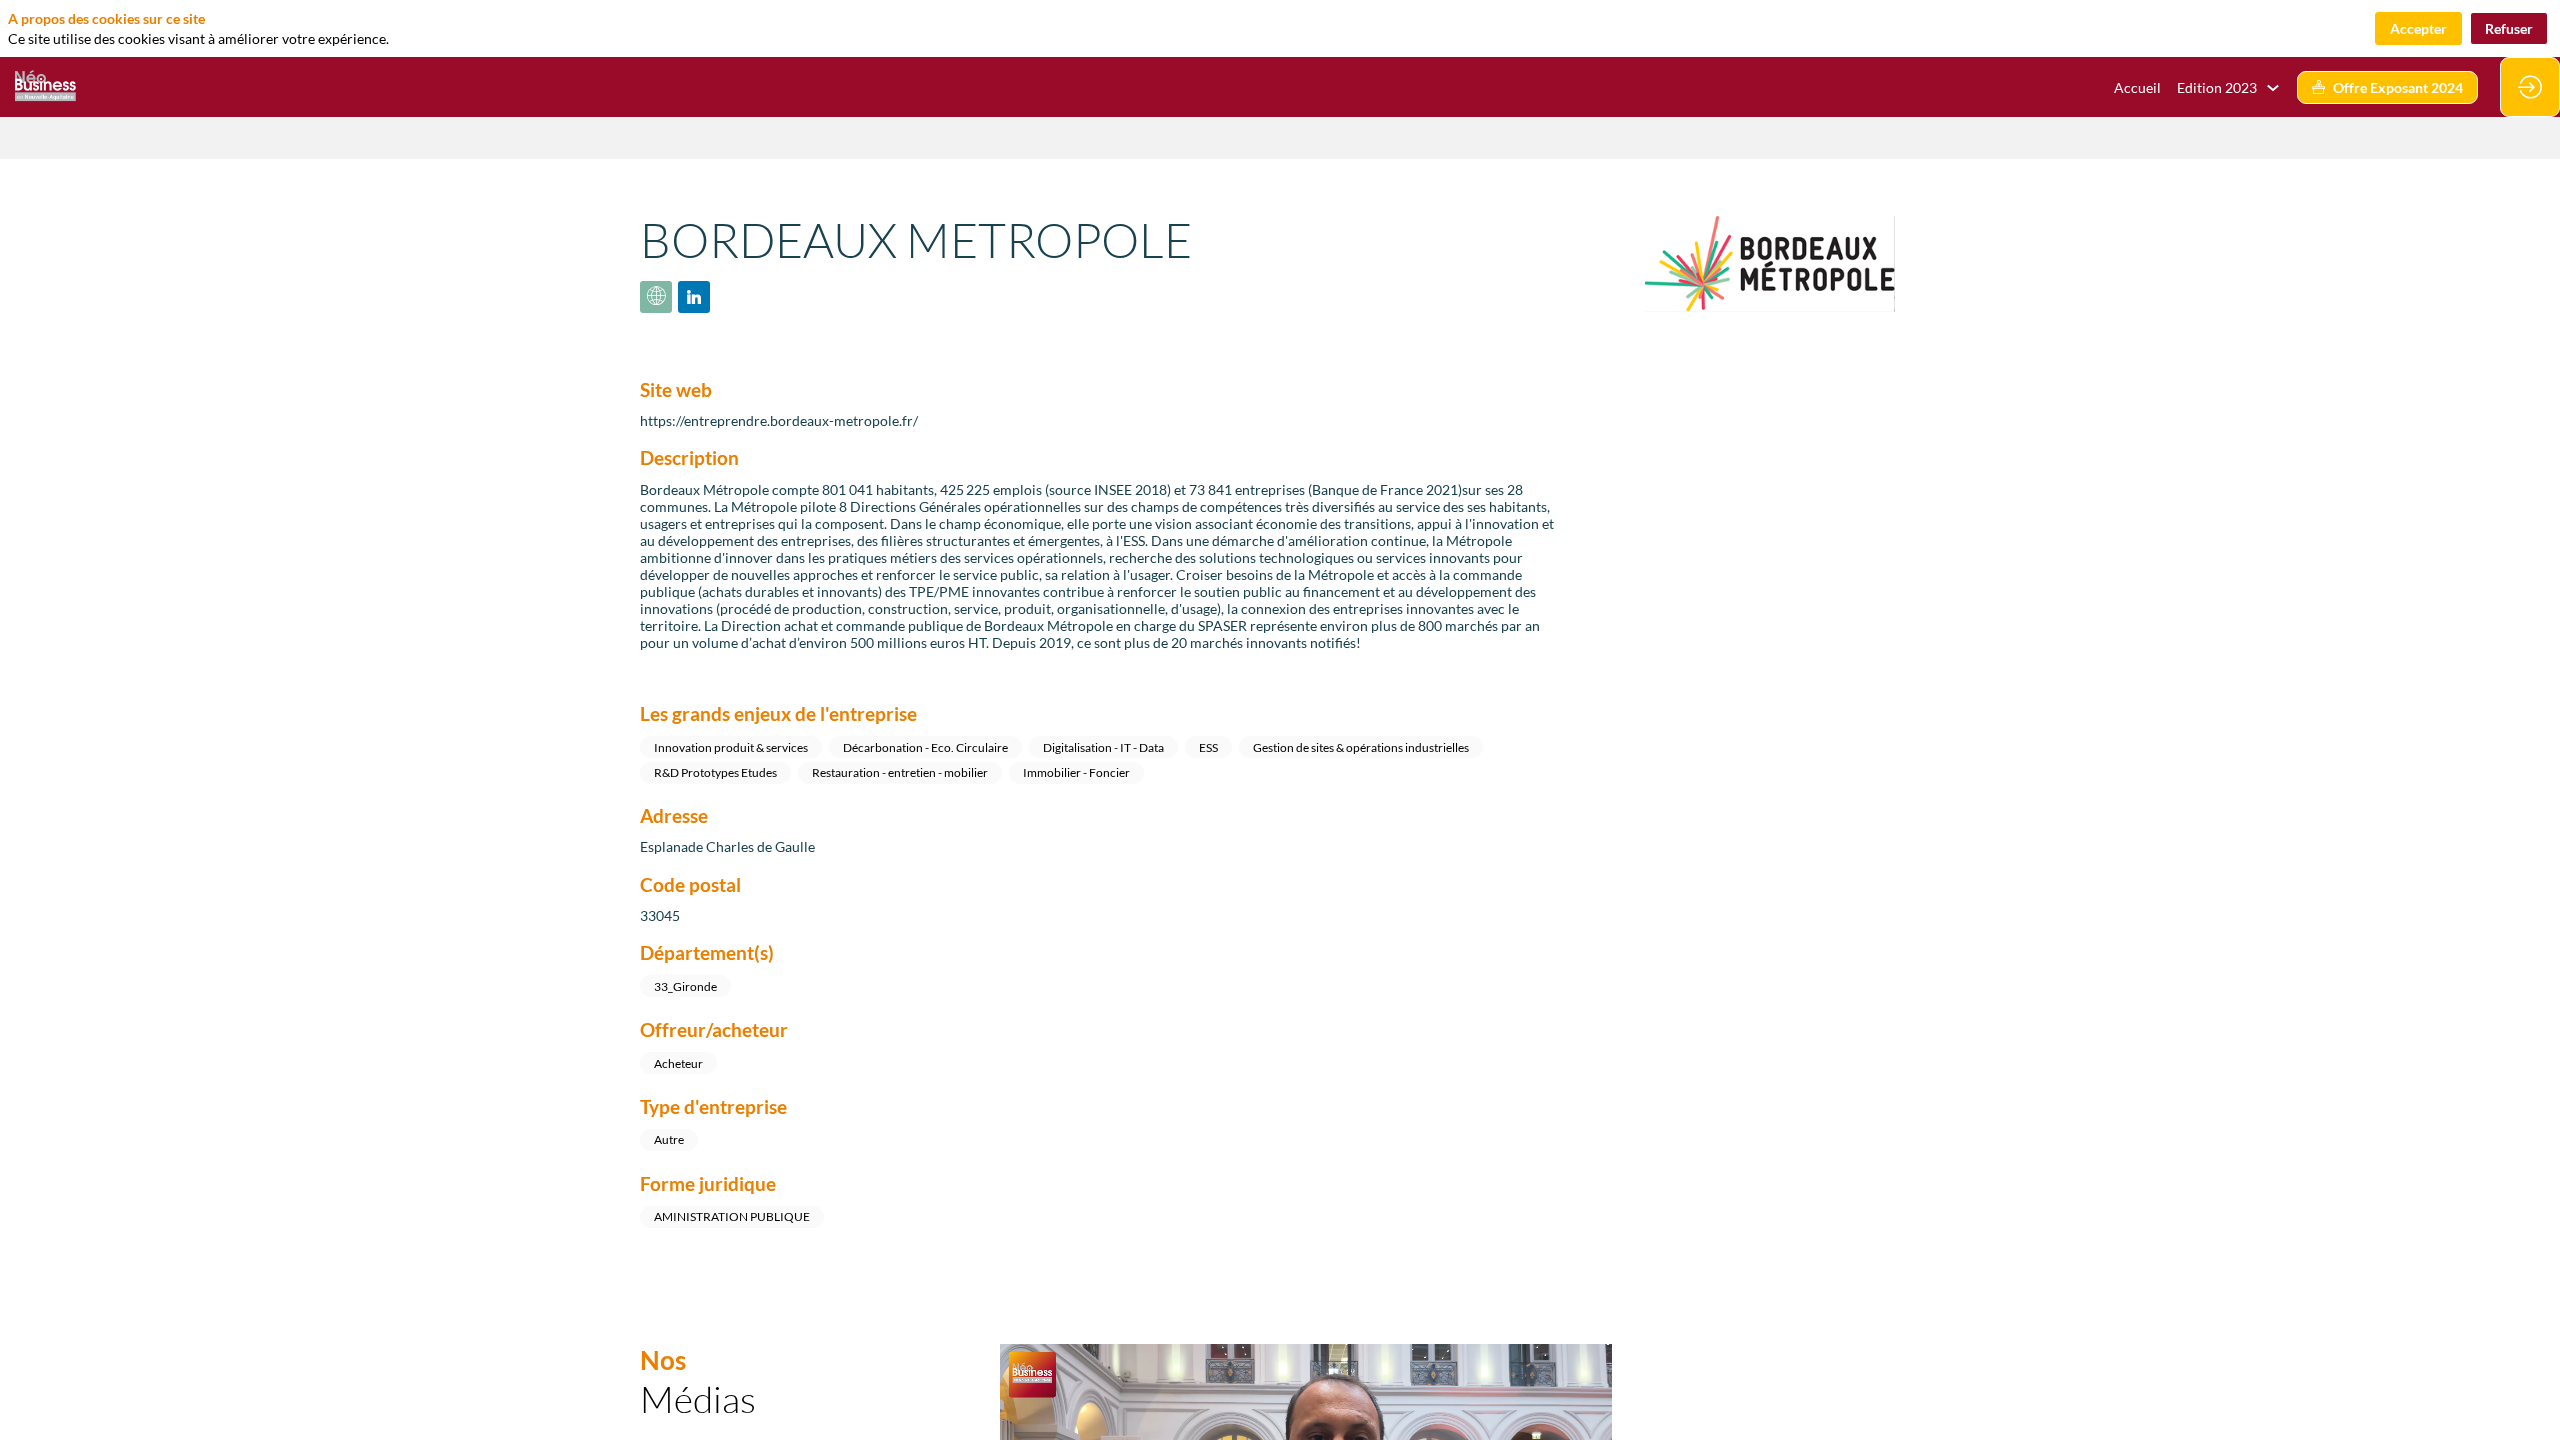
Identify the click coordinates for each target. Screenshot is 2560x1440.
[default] (2137, 87)
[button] (2387, 87)
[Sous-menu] (2272, 88)
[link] (2229, 87)
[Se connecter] (2530, 87)
